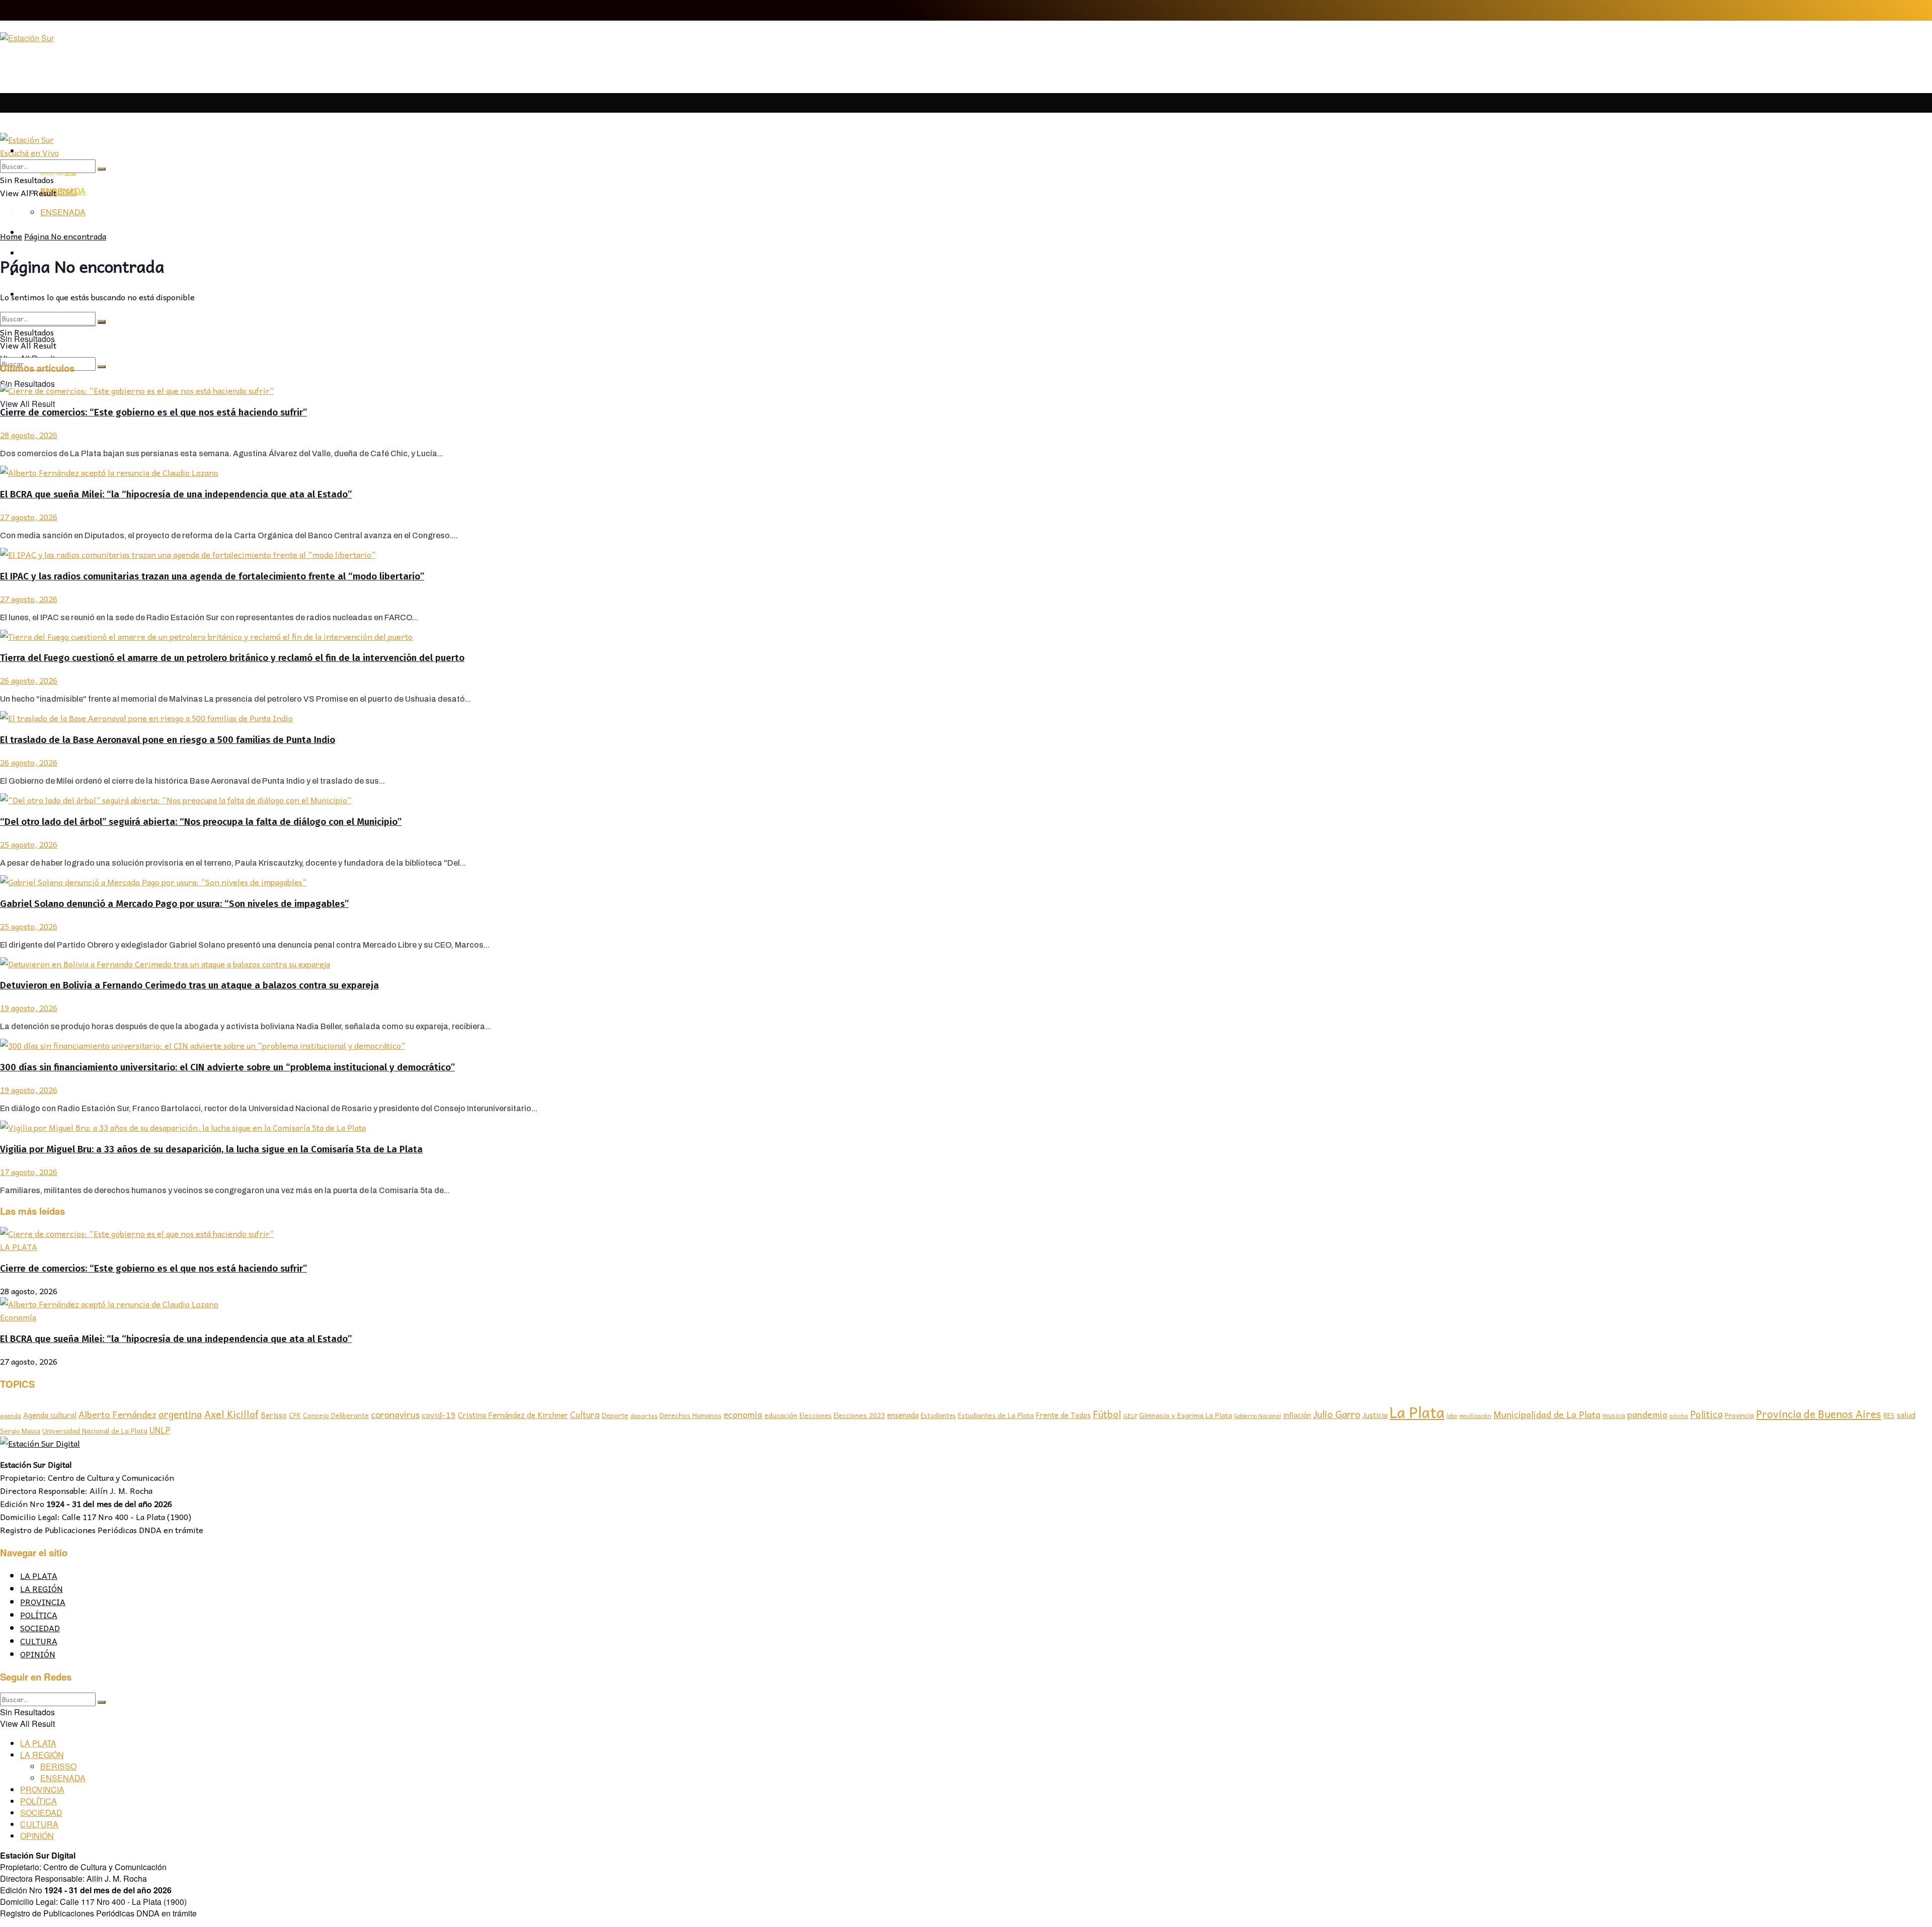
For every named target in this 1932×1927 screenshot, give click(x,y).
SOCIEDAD (40, 1628)
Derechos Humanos (691, 1415)
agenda (11, 1416)
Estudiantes (938, 1415)
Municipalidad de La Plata (1547, 1414)
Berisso (274, 1415)
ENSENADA (63, 212)
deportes (644, 1415)
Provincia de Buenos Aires (1819, 1414)
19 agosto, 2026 (29, 1008)
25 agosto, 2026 (29, 844)
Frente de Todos (1063, 1415)
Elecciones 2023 (859, 1415)
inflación (1297, 1415)
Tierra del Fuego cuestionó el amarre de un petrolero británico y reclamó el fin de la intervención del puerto (232, 658)
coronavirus (395, 1414)
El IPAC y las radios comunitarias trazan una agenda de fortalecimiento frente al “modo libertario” (212, 576)
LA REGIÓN (42, 1588)
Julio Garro (1337, 1414)
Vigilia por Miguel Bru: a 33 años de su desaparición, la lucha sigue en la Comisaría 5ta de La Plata (211, 1149)
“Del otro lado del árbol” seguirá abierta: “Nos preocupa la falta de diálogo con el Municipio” (201, 822)
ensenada (903, 1415)
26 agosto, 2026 (29, 680)
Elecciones (816, 1415)
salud (1906, 1415)
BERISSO (58, 192)
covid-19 (439, 1414)
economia (743, 1415)
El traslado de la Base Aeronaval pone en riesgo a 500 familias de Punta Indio (168, 740)
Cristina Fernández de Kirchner (513, 1415)
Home (11, 236)
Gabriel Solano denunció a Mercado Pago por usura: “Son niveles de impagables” (174, 904)
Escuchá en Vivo (29, 152)
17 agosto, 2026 (29, 1171)
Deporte (615, 1415)
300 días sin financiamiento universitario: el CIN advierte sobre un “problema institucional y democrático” (227, 1067)
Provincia (1739, 1415)
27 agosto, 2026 (29, 517)
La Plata (1417, 1412)
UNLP (160, 1430)
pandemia (1647, 1414)
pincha (1679, 1415)
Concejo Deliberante (336, 1415)
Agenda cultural (50, 1415)
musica (1614, 1415)
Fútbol (1107, 1414)
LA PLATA (39, 132)
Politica (1706, 1414)
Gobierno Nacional (1258, 1416)
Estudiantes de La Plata (996, 1415)
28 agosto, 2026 (29, 435)
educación (781, 1415)
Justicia (1375, 1415)
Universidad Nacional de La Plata (95, 1431)
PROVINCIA (43, 1602)
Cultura (585, 1414)
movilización (1475, 1416)
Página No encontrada (65, 236)
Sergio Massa (20, 1431)
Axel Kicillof (231, 1414)
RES (1889, 1415)
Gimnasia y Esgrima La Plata (1186, 1415)
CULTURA (39, 1641)
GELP (1130, 1415)
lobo (1452, 1415)
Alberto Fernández (117, 1414)
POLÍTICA (39, 1615)
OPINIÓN (38, 1654)
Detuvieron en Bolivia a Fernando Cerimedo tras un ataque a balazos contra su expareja (189, 985)
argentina (180, 1414)
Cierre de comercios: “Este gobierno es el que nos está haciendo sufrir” (153, 412)
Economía (18, 1317)
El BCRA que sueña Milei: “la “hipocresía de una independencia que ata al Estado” (176, 494)
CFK (295, 1415)
